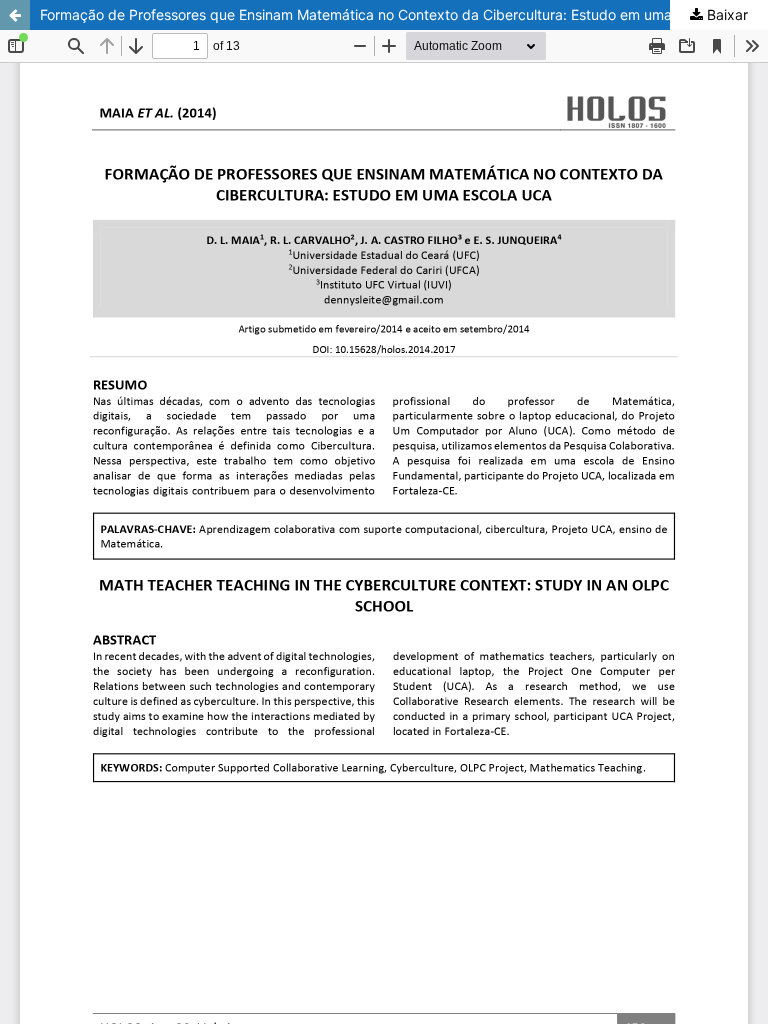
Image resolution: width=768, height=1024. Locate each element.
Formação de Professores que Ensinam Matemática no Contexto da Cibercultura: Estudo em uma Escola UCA (395, 14)
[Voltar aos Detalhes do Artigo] (15, 15)
